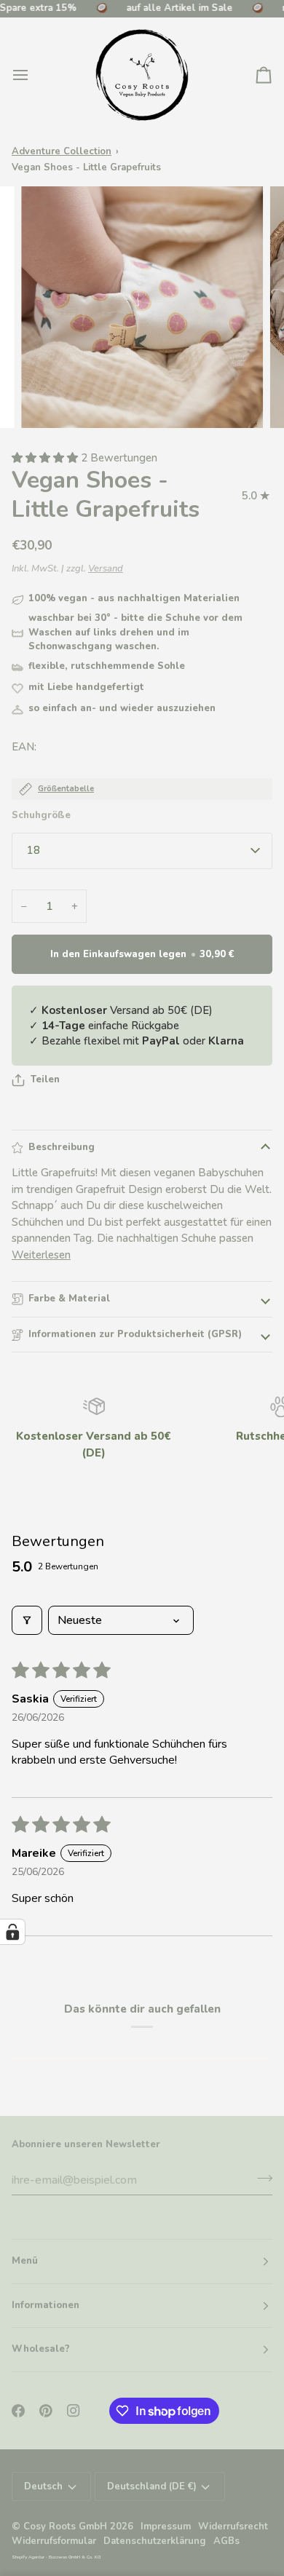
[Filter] (27, 1620)
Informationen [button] (46, 2305)
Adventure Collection (62, 151)
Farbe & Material (69, 1299)
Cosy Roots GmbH (65, 2527)
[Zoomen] (48, 401)
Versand (106, 568)
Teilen (45, 1079)
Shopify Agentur (29, 2557)
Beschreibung (62, 1147)
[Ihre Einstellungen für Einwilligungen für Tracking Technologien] (12, 1932)
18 (33, 850)
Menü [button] (25, 2261)
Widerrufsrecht (233, 2527)
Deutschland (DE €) (152, 2486)
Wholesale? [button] (41, 2349)
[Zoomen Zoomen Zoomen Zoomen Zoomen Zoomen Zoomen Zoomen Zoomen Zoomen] (142, 307)
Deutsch (43, 2486)
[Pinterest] (46, 2411)
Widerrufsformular (54, 2541)
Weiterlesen (41, 1255)
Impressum (166, 2527)
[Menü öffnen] (33, 75)
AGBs (226, 2541)
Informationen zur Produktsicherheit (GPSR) (135, 1334)
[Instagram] (74, 2411)
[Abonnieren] (260, 2179)
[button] (46, 458)
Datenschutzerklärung (155, 2541)
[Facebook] (18, 2411)
